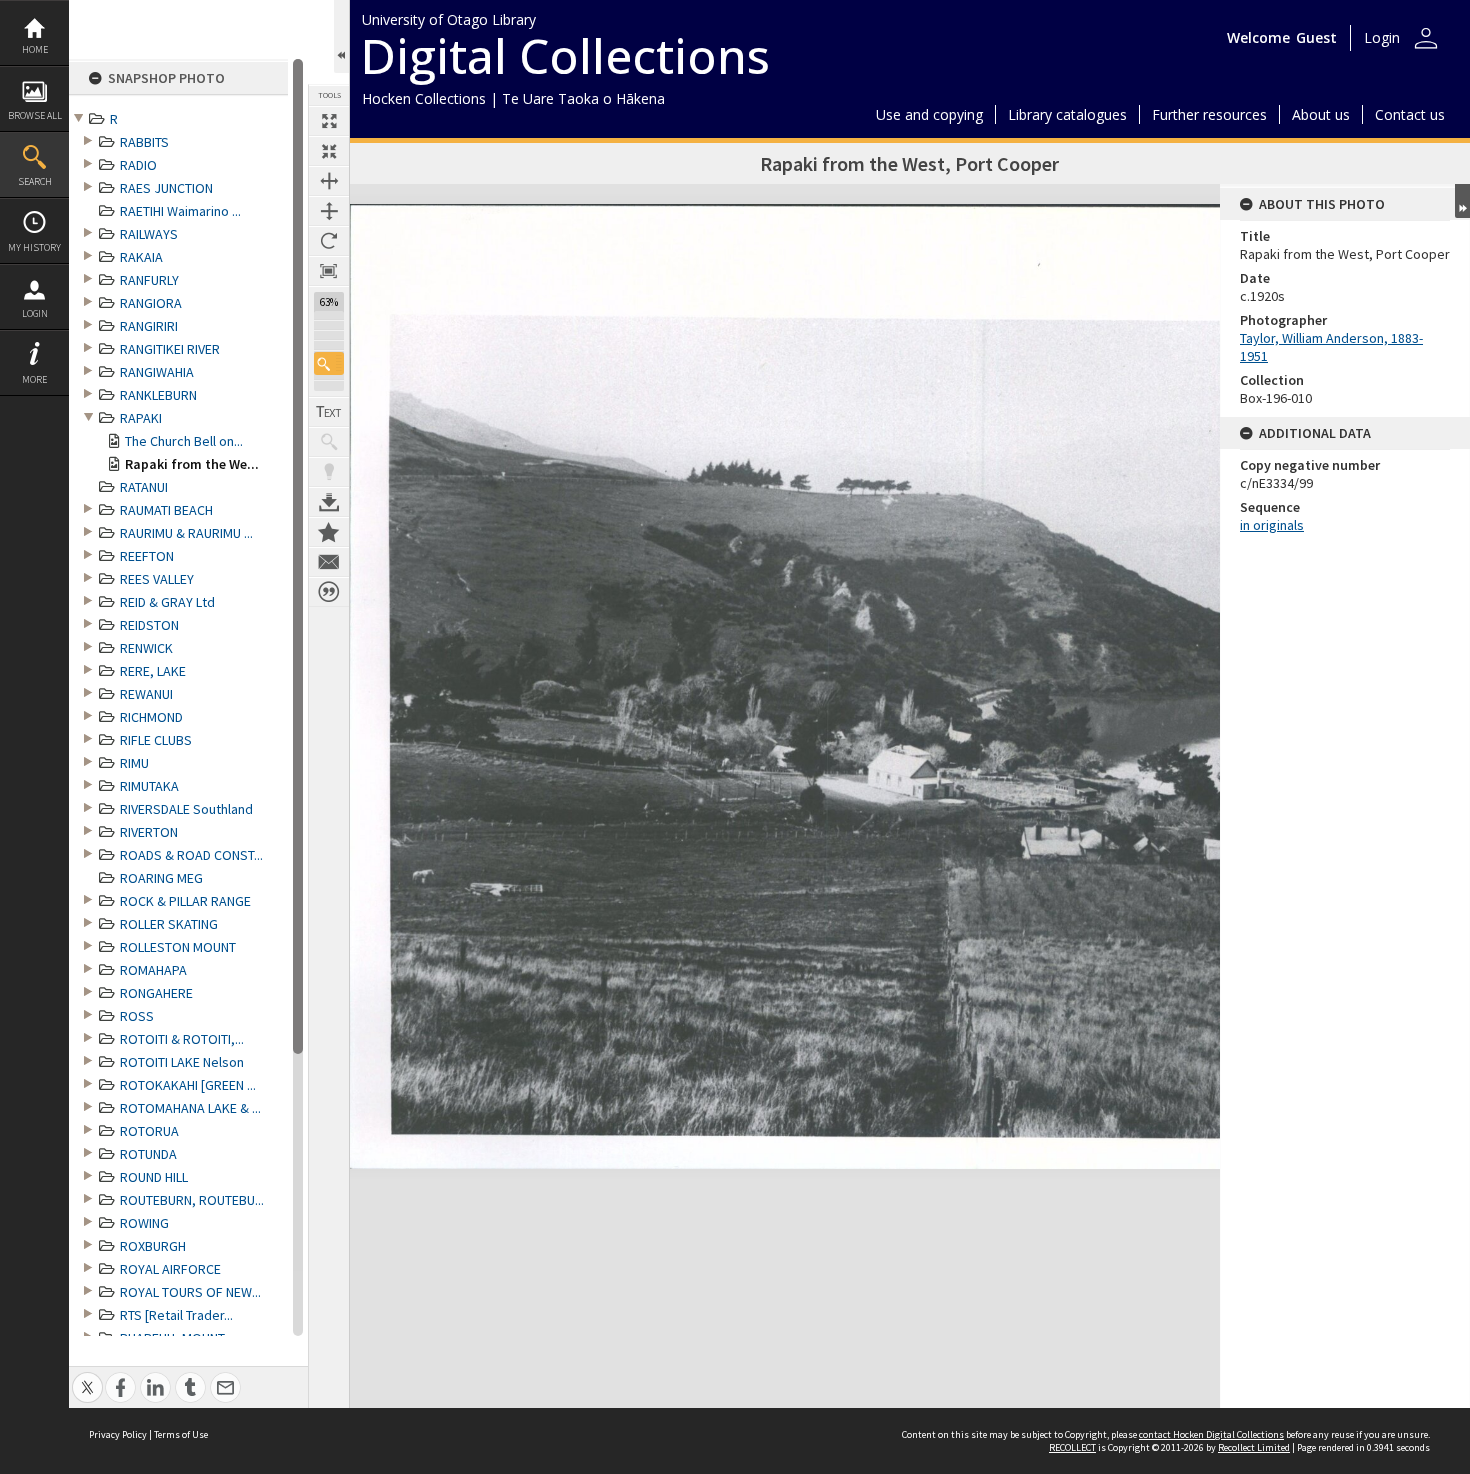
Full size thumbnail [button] (329, 121)
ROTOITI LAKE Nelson (182, 1062)
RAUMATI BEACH (166, 510)
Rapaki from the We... (192, 464)
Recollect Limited (1254, 1447)
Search (35, 181)
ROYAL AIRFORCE (170, 1269)
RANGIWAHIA (157, 372)
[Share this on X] (87, 1376)
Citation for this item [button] (329, 592)
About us (1321, 114)
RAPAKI (141, 418)
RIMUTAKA (149, 786)
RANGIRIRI (149, 326)
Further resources (1209, 114)
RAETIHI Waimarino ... (180, 211)
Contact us (1410, 114)
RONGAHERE (156, 993)
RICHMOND (151, 717)
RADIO (138, 165)
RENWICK (146, 648)
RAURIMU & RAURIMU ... (186, 533)
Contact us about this (329, 562)
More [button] (34, 379)
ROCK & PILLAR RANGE (185, 901)
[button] (329, 363)
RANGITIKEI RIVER (170, 349)
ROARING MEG (161, 878)
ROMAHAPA (153, 970)
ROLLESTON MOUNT (178, 947)
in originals (1272, 525)
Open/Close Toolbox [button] (341, 36)
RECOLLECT (1072, 1447)
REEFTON (147, 556)
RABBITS (144, 142)
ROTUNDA (148, 1154)
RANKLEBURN (158, 395)
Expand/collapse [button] (1462, 201)
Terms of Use (181, 1434)
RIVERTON (149, 832)
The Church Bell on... (184, 441)
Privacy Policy (118, 1434)
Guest (1316, 37)
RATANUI (144, 487)
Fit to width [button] (329, 181)
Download (329, 502)
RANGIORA (151, 303)
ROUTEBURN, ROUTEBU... (192, 1200)
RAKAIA (141, 257)
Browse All (35, 115)
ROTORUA (149, 1131)
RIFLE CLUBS (156, 740)
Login (35, 313)
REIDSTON (149, 625)
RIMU (134, 763)
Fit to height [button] (329, 211)
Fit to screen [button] (329, 151)
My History (34, 247)
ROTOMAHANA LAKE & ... (190, 1108)
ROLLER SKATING (169, 924)
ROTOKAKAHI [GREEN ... (188, 1085)
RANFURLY (149, 280)
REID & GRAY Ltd (167, 602)
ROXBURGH (153, 1246)
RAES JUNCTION (166, 188)
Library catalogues (1067, 114)
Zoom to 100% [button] (329, 271)
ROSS (137, 1016)
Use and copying (929, 114)
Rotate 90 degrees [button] (329, 241)
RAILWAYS (149, 234)
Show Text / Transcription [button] (329, 412)
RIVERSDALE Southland (186, 809)
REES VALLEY (157, 579)
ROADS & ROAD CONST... (191, 855)
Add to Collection (329, 532)
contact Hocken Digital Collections (1211, 1434)
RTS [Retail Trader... (176, 1315)
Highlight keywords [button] (329, 472)
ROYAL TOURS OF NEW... (190, 1292)
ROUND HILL (154, 1177)
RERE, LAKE (153, 671)
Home (35, 49)
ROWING (144, 1223)
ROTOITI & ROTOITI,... (182, 1039)
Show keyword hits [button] (329, 442)
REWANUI (146, 694)
